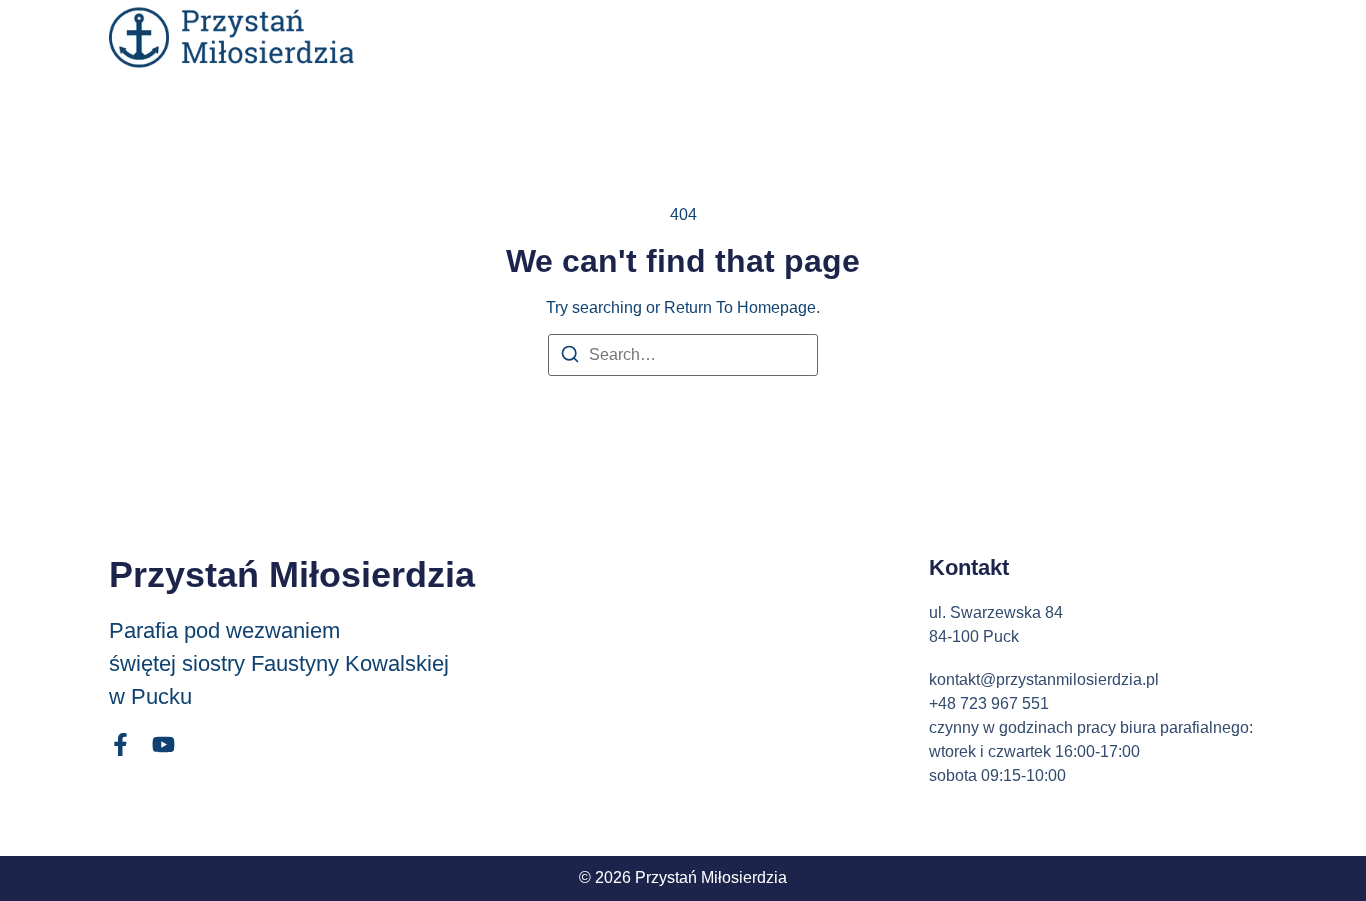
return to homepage (740, 307)
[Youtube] (163, 744)
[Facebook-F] (120, 744)
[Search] (570, 357)
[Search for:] (683, 355)
